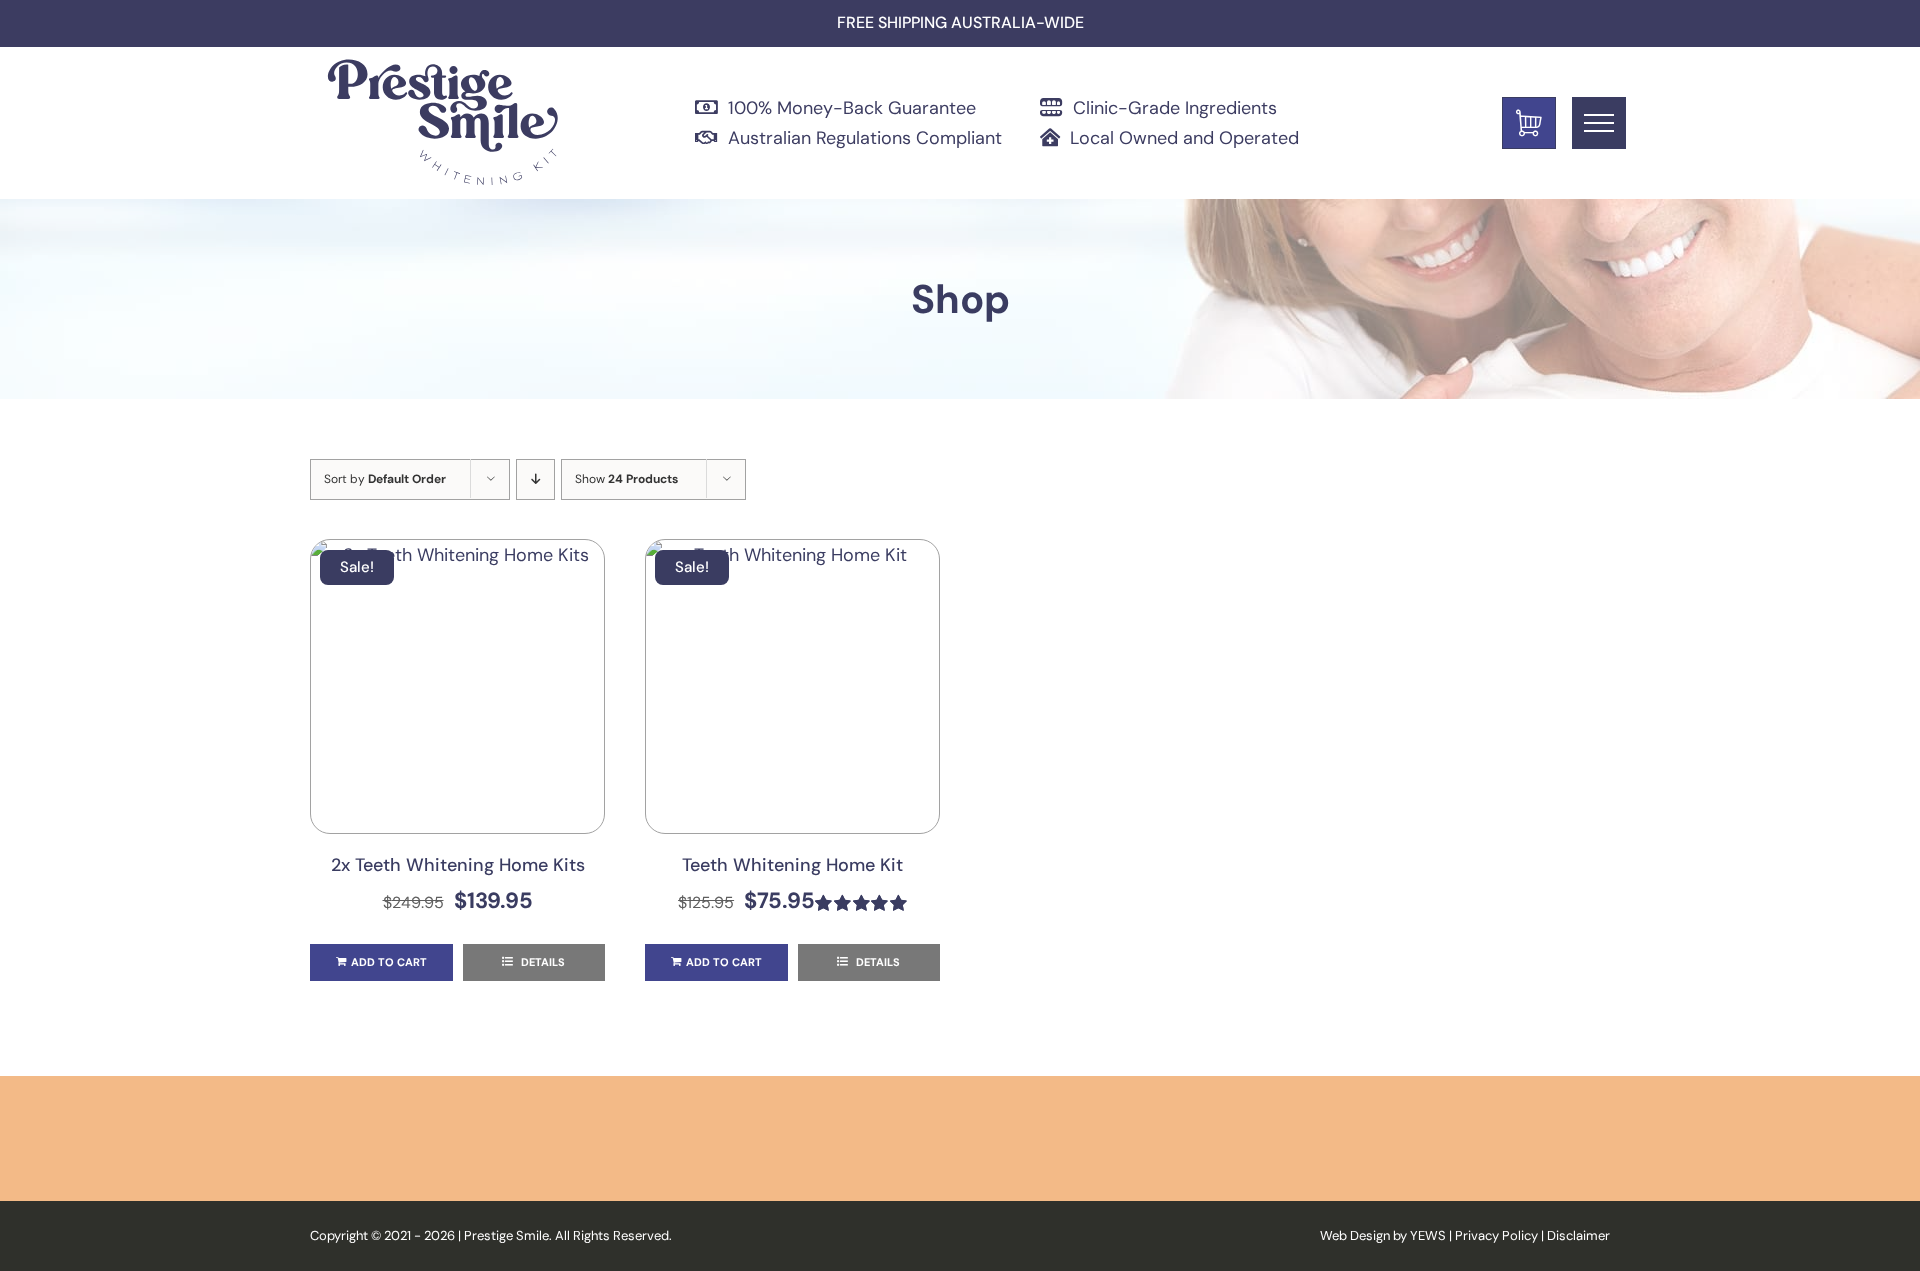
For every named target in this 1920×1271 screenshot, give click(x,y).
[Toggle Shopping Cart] (1529, 123)
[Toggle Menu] (1599, 123)
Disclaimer (1578, 1235)
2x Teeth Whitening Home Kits (458, 865)
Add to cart (389, 962)
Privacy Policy (1496, 1235)
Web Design (1355, 1235)
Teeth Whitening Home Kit (792, 865)
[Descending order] (535, 479)
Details (541, 962)
